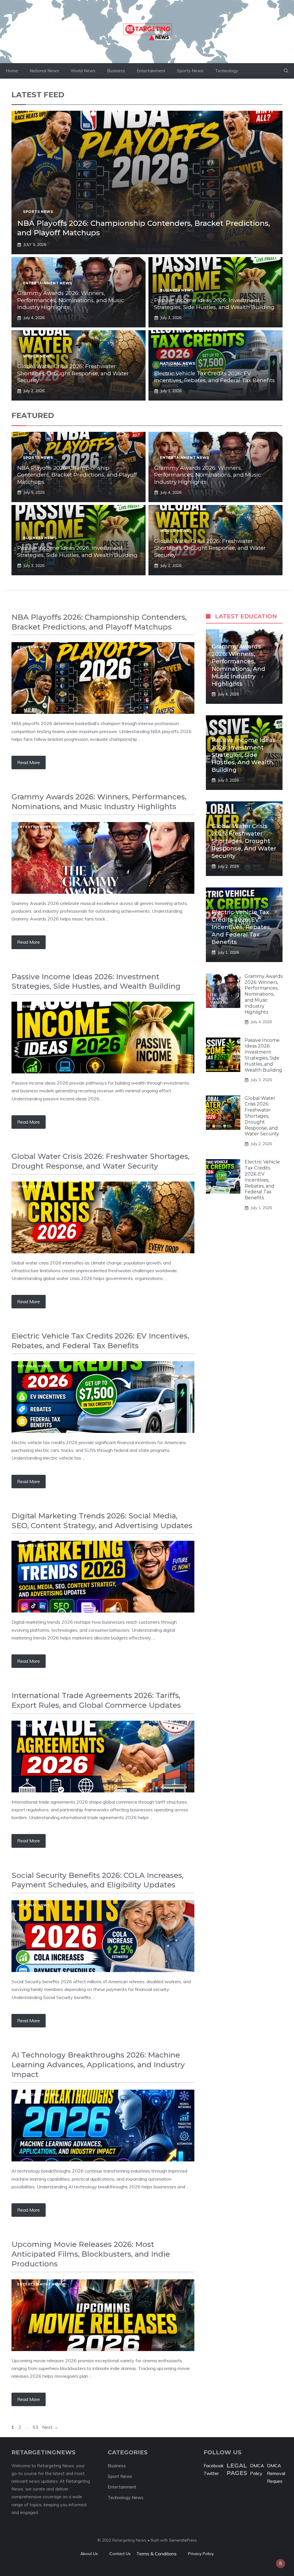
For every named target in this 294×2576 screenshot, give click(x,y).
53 (36, 2427)
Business (116, 71)
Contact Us (120, 2554)
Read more (29, 762)
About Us (89, 2554)
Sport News (120, 2476)
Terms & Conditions (156, 2554)
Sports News (190, 71)
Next (50, 2427)
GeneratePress (183, 2540)
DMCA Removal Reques (276, 2473)
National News (44, 71)
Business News (177, 290)
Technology (227, 71)
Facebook (214, 2466)
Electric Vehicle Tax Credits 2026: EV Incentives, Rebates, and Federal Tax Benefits (214, 377)
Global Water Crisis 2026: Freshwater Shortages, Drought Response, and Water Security (73, 373)
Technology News (37, 2095)
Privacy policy (201, 2554)
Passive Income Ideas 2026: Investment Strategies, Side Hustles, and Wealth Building (214, 304)
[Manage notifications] (281, 2563)
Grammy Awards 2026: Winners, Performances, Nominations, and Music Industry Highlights (71, 300)
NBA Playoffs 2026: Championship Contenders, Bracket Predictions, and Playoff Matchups (77, 475)
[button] (286, 71)
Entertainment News (48, 283)
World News (83, 71)
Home (12, 71)
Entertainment (151, 71)
